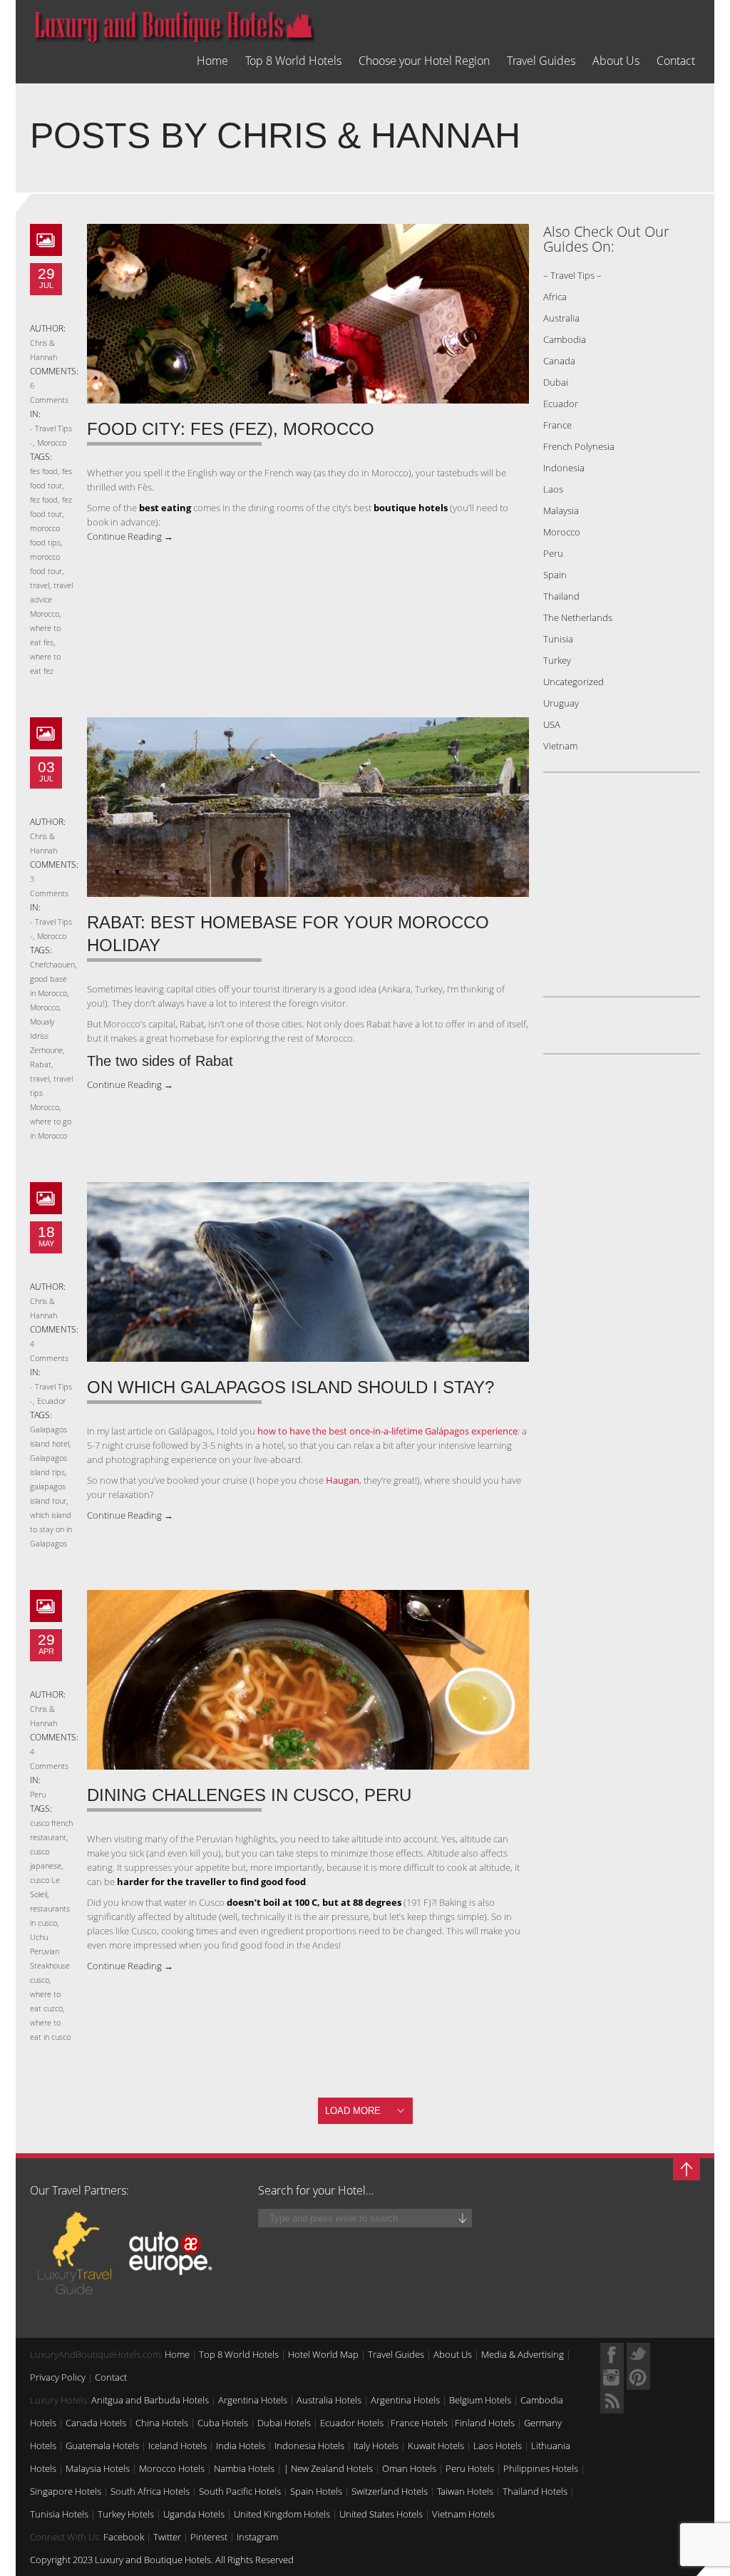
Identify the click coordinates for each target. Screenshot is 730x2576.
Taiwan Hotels (465, 2491)
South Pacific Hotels (240, 2491)
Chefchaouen (52, 964)
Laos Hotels (498, 2446)
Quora (612, 2378)
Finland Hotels (485, 2423)
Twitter (167, 2537)
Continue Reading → (130, 536)
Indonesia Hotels (309, 2446)
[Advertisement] (632, 892)
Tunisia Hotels (59, 2514)
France (557, 425)
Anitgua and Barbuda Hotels (150, 2400)
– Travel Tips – (572, 275)
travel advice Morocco (51, 599)
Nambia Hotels (244, 2468)
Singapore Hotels (66, 2491)
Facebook (124, 2537)
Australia (561, 318)
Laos (553, 489)
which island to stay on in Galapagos (51, 1529)
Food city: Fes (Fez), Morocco (231, 429)
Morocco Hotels (172, 2468)
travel (40, 585)
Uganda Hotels (194, 2514)
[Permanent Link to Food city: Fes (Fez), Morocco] (308, 314)
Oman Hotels (409, 2468)
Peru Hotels (470, 2468)
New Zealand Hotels (332, 2468)
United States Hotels (381, 2514)
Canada (559, 361)
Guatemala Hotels (102, 2446)
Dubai (556, 382)
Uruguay (561, 703)
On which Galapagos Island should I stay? (291, 1387)
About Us (616, 61)
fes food (44, 471)
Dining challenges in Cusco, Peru (249, 1795)
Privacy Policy (58, 2377)
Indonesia (564, 468)
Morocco (52, 442)
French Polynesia (579, 446)
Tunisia (558, 639)
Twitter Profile (638, 2355)
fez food (44, 499)
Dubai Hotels (284, 2423)
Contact (676, 61)
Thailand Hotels (535, 2491)
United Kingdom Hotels (282, 2514)
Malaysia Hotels (98, 2468)
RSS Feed (612, 2402)
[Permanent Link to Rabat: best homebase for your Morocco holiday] (308, 807)
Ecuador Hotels (352, 2423)
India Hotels (241, 2446)
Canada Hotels (96, 2423)
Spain (555, 575)
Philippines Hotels (541, 2468)
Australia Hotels (329, 2400)
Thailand (561, 596)
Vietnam (560, 746)
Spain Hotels (316, 2491)
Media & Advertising (523, 2354)
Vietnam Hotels (463, 2514)
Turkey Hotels (126, 2514)
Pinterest (209, 2537)
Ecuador (51, 1401)
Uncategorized (574, 682)
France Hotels (419, 2423)
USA (552, 724)
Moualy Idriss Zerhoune (46, 1036)
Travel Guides (541, 61)
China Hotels (162, 2423)
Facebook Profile (612, 2355)
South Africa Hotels (150, 2491)
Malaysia (561, 510)
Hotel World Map (323, 2354)
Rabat (41, 1064)
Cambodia (565, 339)
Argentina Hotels (253, 2400)
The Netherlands (578, 617)
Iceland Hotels (178, 2446)
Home (212, 61)
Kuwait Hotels (436, 2446)
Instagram (257, 2537)
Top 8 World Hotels (293, 61)
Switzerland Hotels (390, 2491)
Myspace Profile (638, 2378)
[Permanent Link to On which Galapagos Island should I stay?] (308, 1272)
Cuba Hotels (223, 2423)
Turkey (557, 660)
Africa (555, 297)
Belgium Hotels (480, 2400)
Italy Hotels (376, 2446)
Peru (38, 1794)
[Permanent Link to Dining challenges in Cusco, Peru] (308, 1680)
